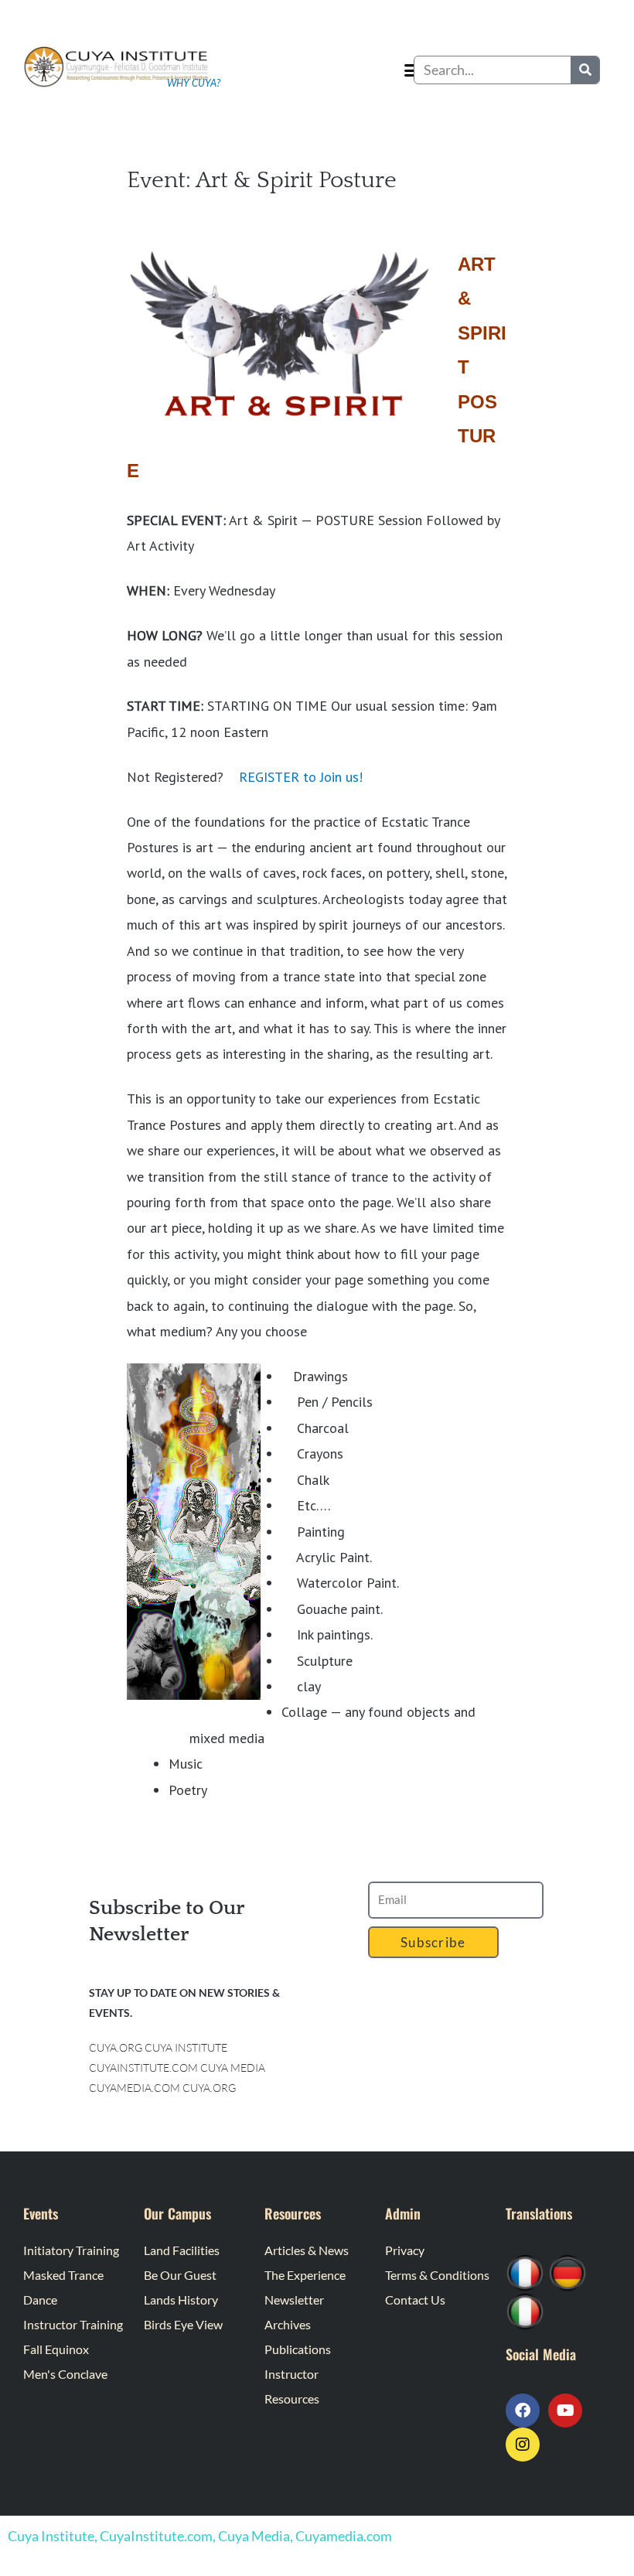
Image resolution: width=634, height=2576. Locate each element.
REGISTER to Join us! (301, 777)
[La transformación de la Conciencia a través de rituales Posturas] (525, 2310)
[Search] (585, 70)
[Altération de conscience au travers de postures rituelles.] (525, 2271)
